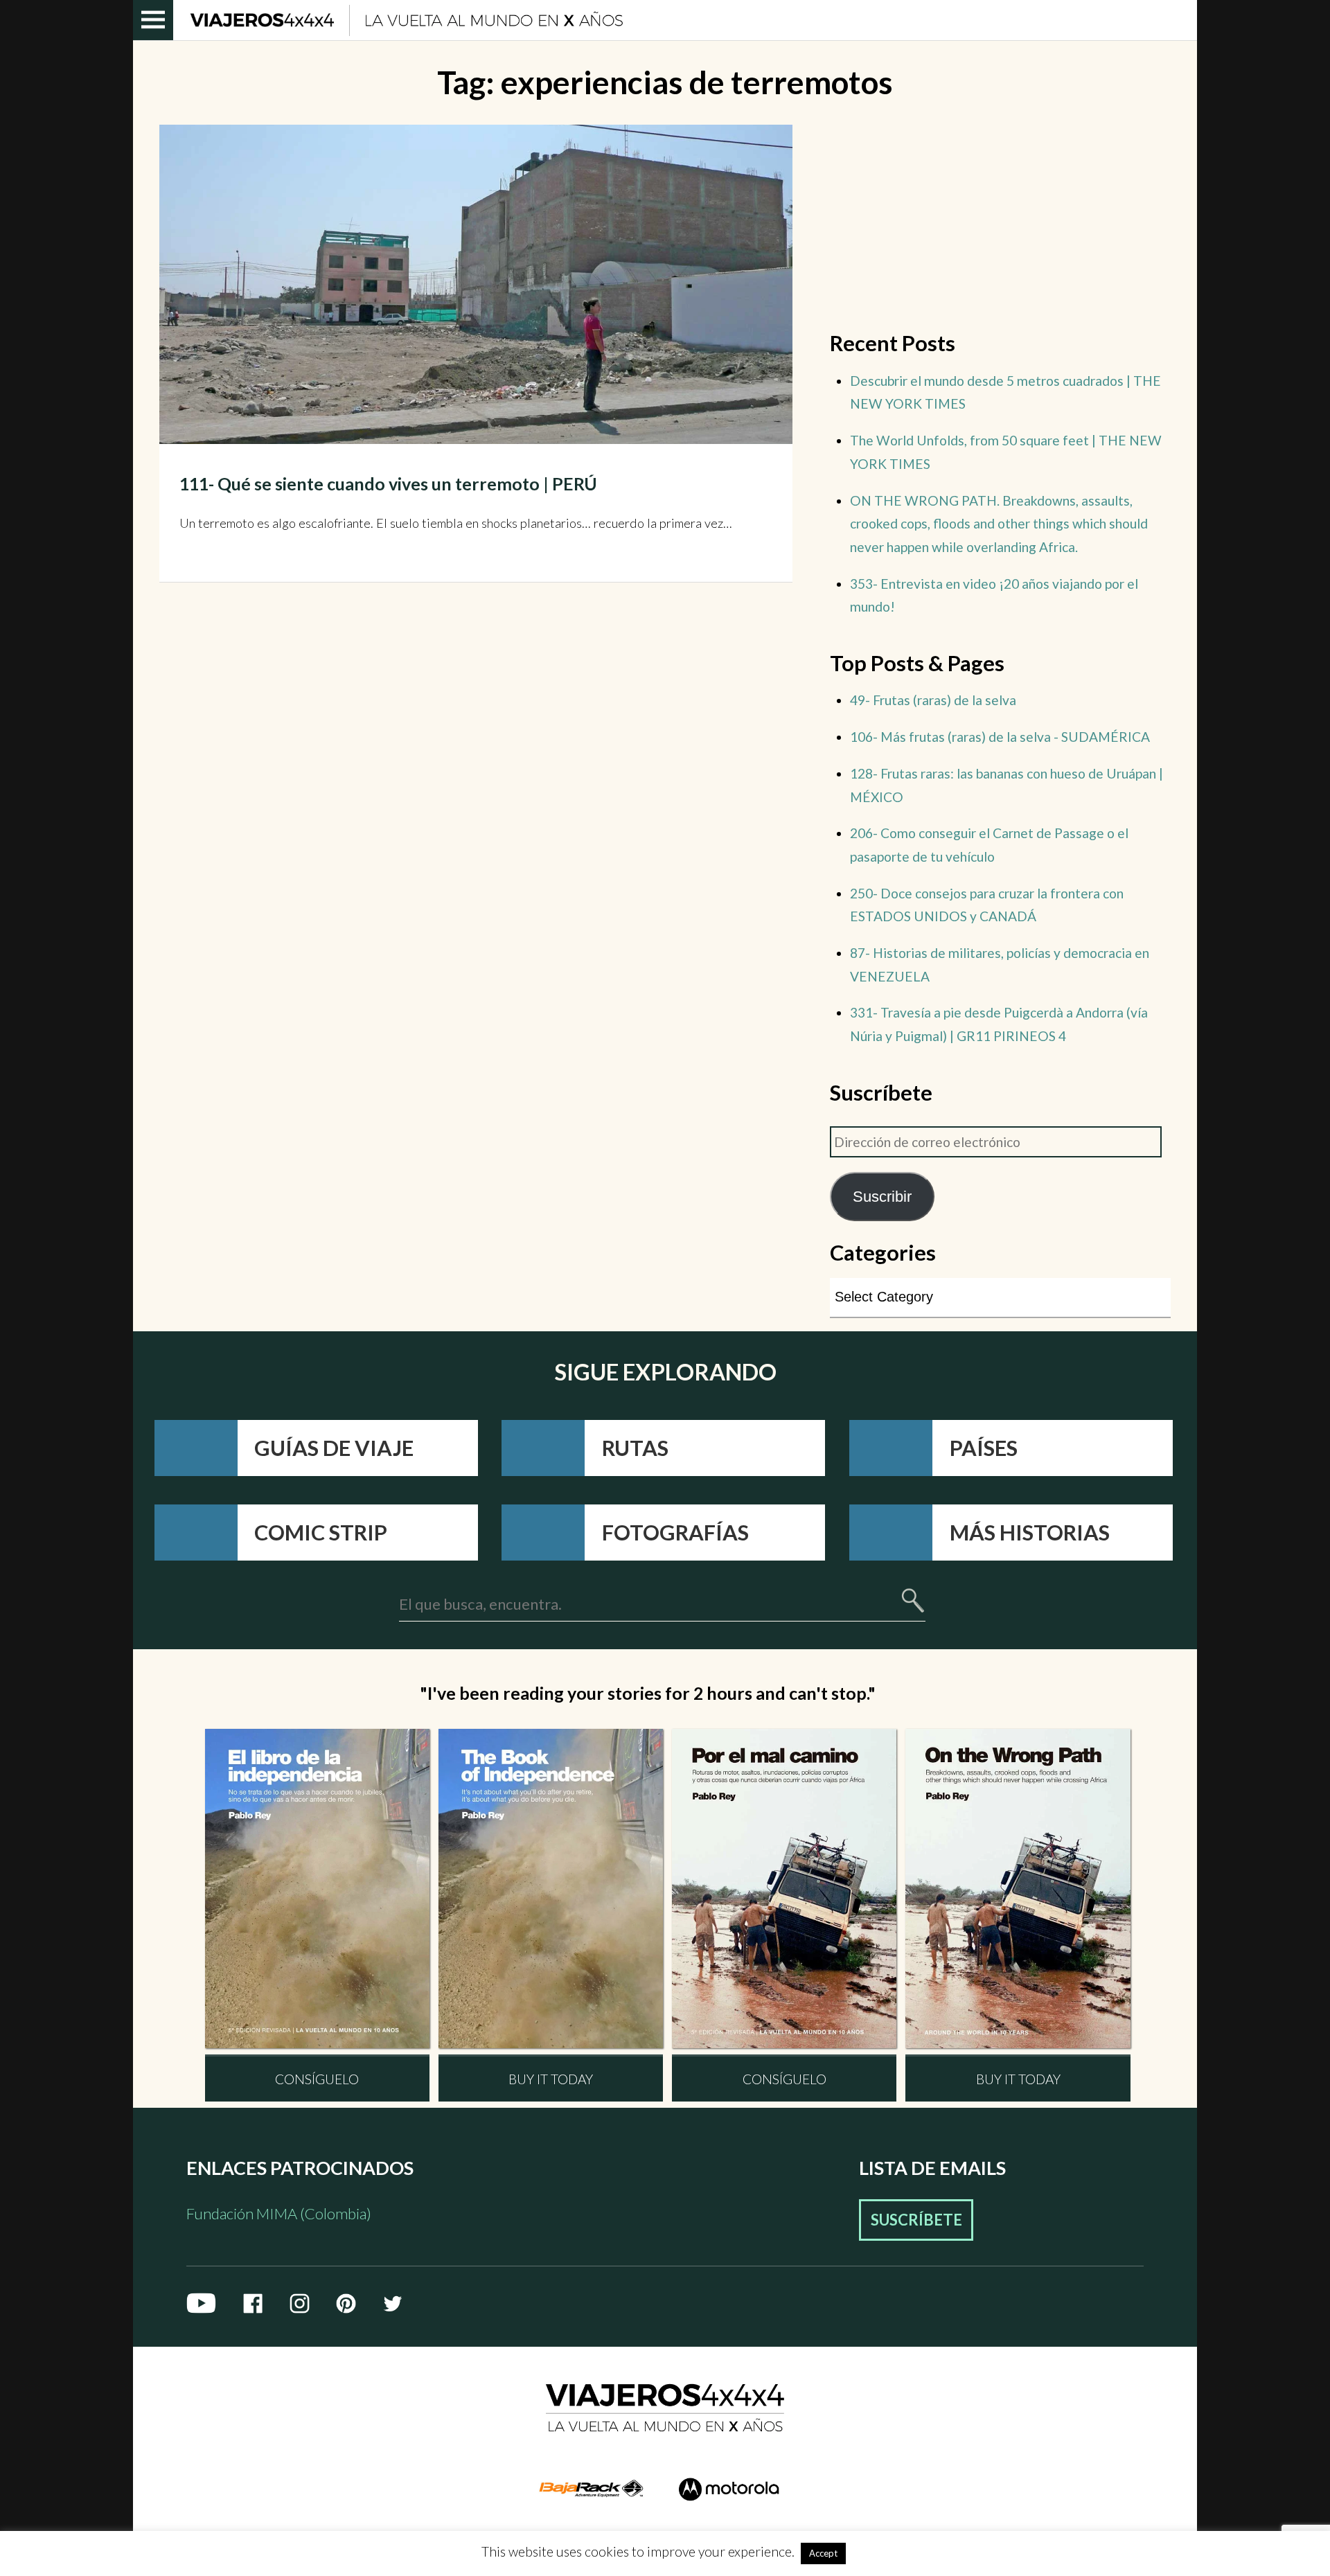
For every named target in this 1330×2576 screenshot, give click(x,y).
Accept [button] (823, 2553)
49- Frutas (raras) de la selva (933, 700)
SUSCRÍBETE (916, 2220)
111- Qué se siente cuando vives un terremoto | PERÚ (388, 483)
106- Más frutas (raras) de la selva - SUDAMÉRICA (1000, 737)
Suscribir (882, 1197)
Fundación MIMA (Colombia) (279, 2213)
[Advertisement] (1000, 222)
